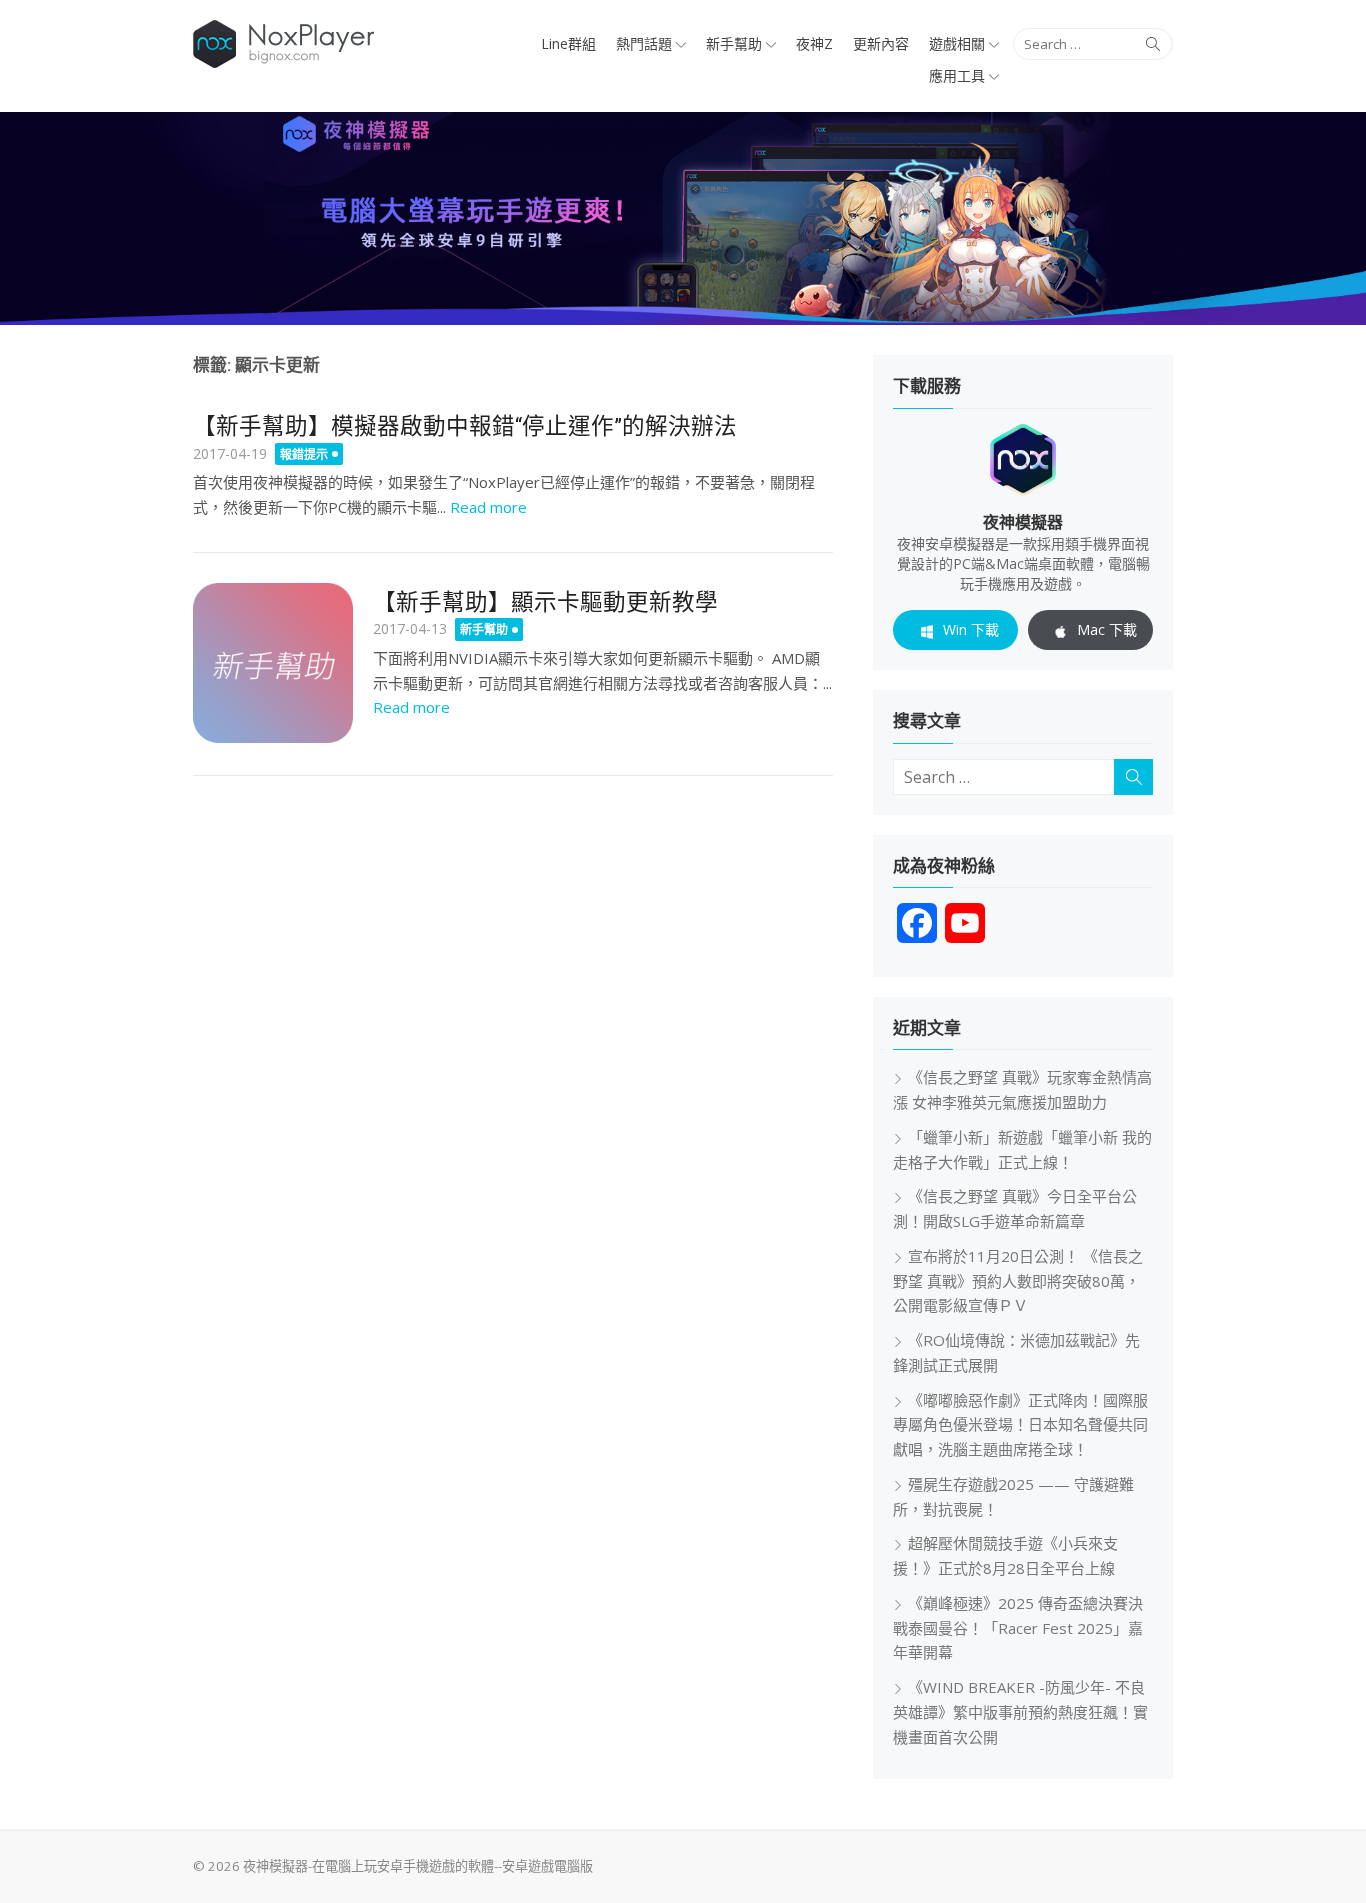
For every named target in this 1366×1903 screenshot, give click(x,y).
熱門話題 (644, 43)
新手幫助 (734, 43)
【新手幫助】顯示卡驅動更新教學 (545, 602)
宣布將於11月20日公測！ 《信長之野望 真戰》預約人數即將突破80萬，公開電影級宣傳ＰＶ (1018, 1281)
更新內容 (881, 43)
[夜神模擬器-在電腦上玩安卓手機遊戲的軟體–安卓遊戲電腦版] (683, 218)
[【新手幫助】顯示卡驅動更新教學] (273, 663)
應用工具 (957, 75)
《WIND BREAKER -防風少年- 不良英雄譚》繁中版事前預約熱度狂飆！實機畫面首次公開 (1020, 1712)
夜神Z (814, 43)
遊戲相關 (957, 43)
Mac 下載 (1107, 629)
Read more (488, 507)
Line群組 (568, 43)
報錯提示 (304, 454)
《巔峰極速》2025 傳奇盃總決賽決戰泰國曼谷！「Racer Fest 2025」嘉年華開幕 (1018, 1628)
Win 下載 (971, 629)
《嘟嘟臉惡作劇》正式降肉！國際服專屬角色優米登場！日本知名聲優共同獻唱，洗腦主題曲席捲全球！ (1020, 1425)
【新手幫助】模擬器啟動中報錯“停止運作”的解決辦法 (465, 426)
